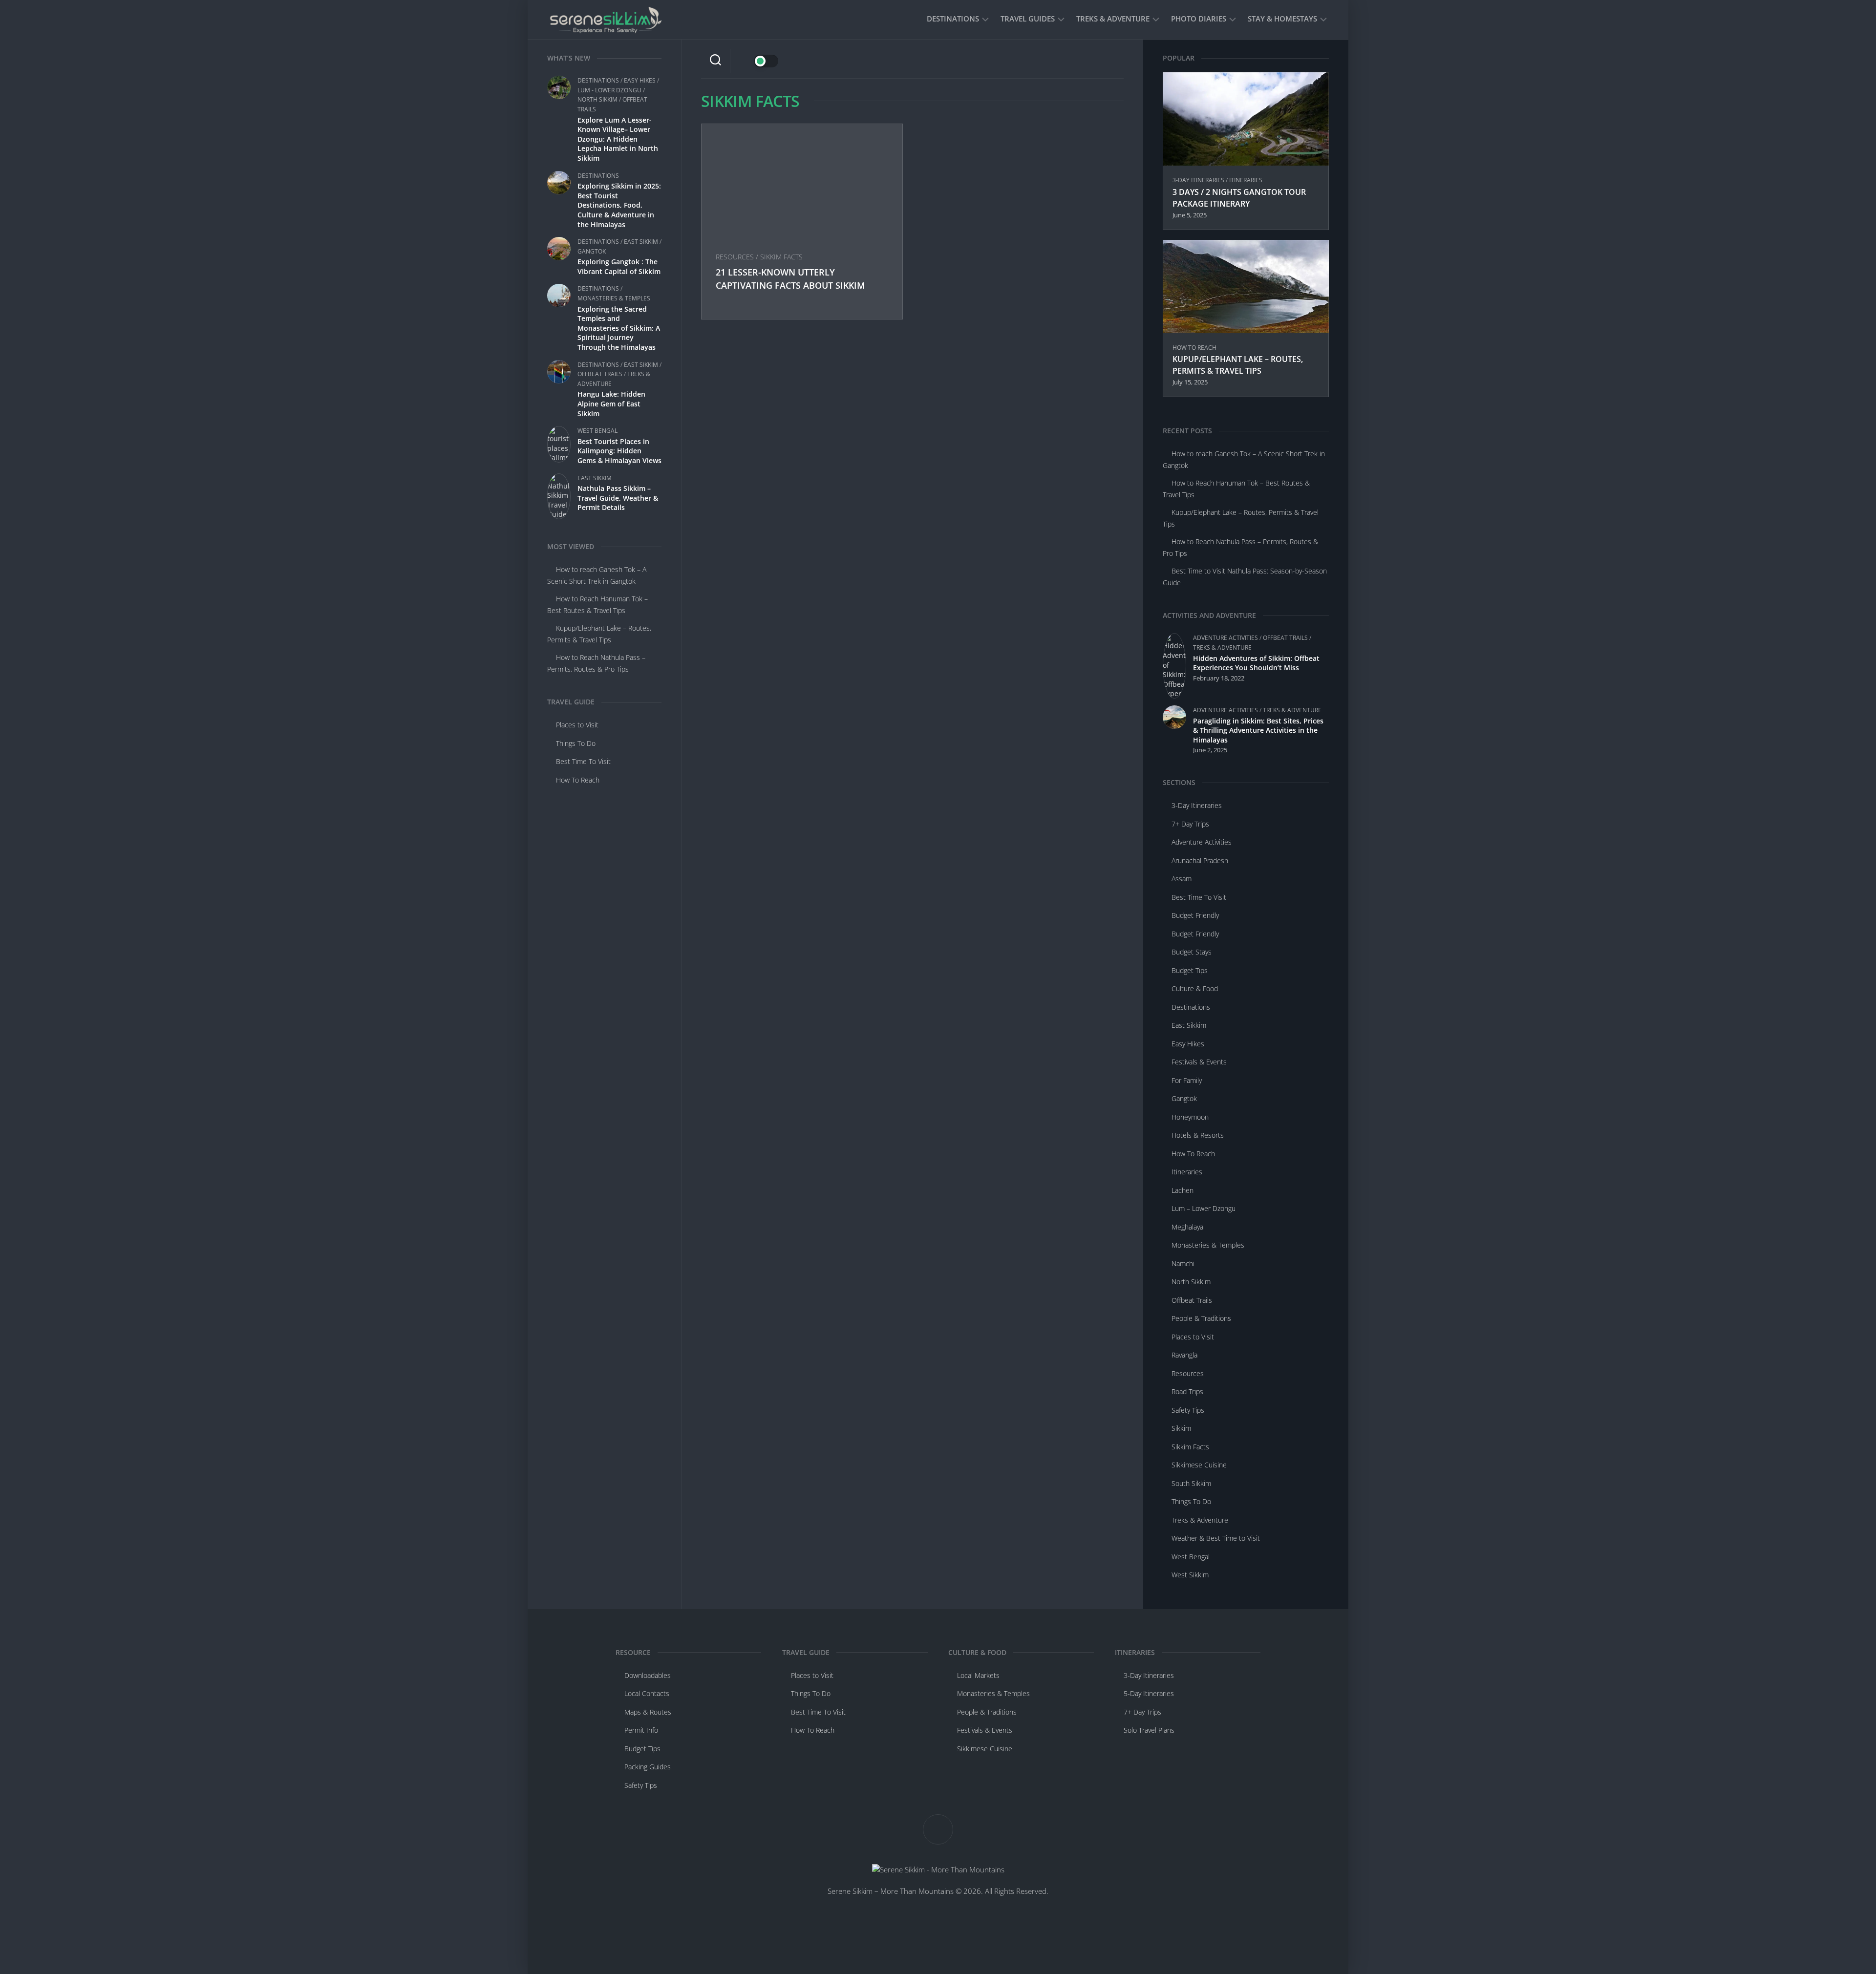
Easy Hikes (640, 80)
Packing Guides (648, 1767)
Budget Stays (1192, 952)
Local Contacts (647, 1693)
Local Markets (978, 1675)
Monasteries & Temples (614, 298)
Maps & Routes (648, 1712)
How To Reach (578, 780)
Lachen (1183, 1190)
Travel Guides (1028, 19)
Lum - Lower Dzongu (609, 90)
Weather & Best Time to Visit (1216, 1538)
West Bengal (597, 431)
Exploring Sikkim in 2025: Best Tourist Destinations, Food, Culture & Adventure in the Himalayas (619, 205)
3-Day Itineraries (1198, 180)
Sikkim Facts (781, 257)
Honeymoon (1190, 1117)
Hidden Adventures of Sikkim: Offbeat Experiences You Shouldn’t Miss (1256, 663)
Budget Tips (1190, 970)
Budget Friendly (1195, 915)
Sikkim (1181, 1428)
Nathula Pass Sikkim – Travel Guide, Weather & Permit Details (618, 498)
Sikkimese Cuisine (1199, 1465)
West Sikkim (1190, 1575)
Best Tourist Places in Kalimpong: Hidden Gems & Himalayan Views (619, 451)
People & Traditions (1201, 1318)
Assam (1182, 879)
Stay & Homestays (1282, 19)
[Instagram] (1108, 61)
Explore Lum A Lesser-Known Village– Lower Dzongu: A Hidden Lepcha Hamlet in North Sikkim (618, 139)
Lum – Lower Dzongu (1204, 1208)
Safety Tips (1188, 1410)
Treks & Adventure (1113, 19)
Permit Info (641, 1730)
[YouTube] (1082, 61)
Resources (735, 257)
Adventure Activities (1226, 638)
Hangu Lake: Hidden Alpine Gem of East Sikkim (611, 403)
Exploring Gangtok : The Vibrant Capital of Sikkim (619, 266)
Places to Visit (577, 725)
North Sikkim (597, 99)
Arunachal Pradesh (1200, 860)
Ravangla (1184, 1355)
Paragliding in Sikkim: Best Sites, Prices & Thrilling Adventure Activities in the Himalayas (1258, 730)
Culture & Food (1195, 988)
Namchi (1183, 1263)
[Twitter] (1095, 61)
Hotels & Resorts (1198, 1135)
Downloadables (648, 1675)
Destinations (953, 19)
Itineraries (1246, 180)
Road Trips (1187, 1391)
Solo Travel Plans (1149, 1730)
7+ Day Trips (1190, 824)
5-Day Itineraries (1149, 1693)
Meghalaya (1187, 1227)
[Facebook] (1069, 61)
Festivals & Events (1199, 1062)
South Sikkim (1191, 1483)
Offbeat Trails (600, 374)
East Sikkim (641, 242)
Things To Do (576, 743)
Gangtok (592, 251)
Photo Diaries (1199, 19)
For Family (1187, 1080)
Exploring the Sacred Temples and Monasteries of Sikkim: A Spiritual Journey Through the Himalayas (619, 328)
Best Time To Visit (583, 761)
